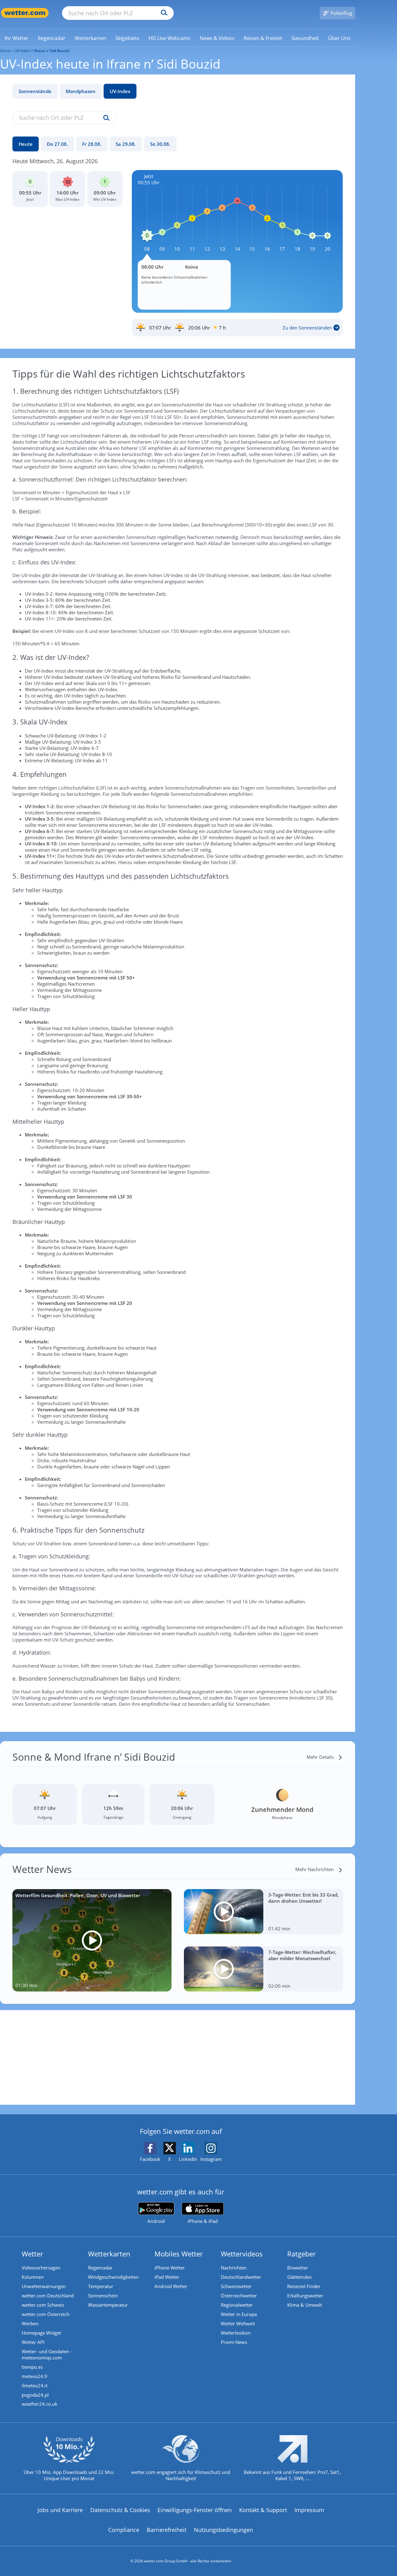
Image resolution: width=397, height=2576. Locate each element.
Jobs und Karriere (60, 2510)
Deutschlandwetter (241, 2277)
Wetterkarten (109, 2254)
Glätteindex (299, 2277)
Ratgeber (301, 2254)
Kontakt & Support (263, 2510)
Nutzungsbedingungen (223, 2530)
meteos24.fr (35, 2376)
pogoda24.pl (35, 2395)
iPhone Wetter (170, 2268)
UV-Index (120, 91)
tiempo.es (32, 2367)
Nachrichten (234, 2268)
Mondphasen (81, 91)
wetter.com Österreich (46, 2314)
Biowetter (298, 2268)
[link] (17, 38)
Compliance (124, 2530)
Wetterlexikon (236, 2333)
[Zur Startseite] (25, 13)
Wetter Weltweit (238, 2323)
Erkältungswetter (305, 2296)
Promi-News (234, 2342)
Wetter (32, 2254)
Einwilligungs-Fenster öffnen (195, 2510)
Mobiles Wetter (179, 2254)
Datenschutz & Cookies (120, 2510)
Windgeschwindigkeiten (113, 2277)
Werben (30, 2323)
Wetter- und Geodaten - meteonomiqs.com (47, 2354)
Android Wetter (171, 2286)
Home (5, 51)
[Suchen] (163, 13)
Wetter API (33, 2342)
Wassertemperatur (108, 2305)
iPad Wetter (167, 2277)
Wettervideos (242, 2254)
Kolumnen (33, 2277)
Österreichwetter (239, 2296)
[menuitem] (17, 38)
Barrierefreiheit (167, 2530)
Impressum (309, 2510)
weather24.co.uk (40, 2404)
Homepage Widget (41, 2333)
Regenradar (100, 2268)
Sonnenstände (35, 91)
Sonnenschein (103, 2296)
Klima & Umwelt (305, 2305)
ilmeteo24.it (35, 2386)
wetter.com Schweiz (43, 2305)
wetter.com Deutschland (48, 2296)
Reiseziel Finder (304, 2286)
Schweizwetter (236, 2286)
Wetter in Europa (239, 2314)
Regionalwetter (237, 2305)
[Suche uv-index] (105, 118)
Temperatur (101, 2286)
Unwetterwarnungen (44, 2286)
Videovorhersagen (41, 2268)
